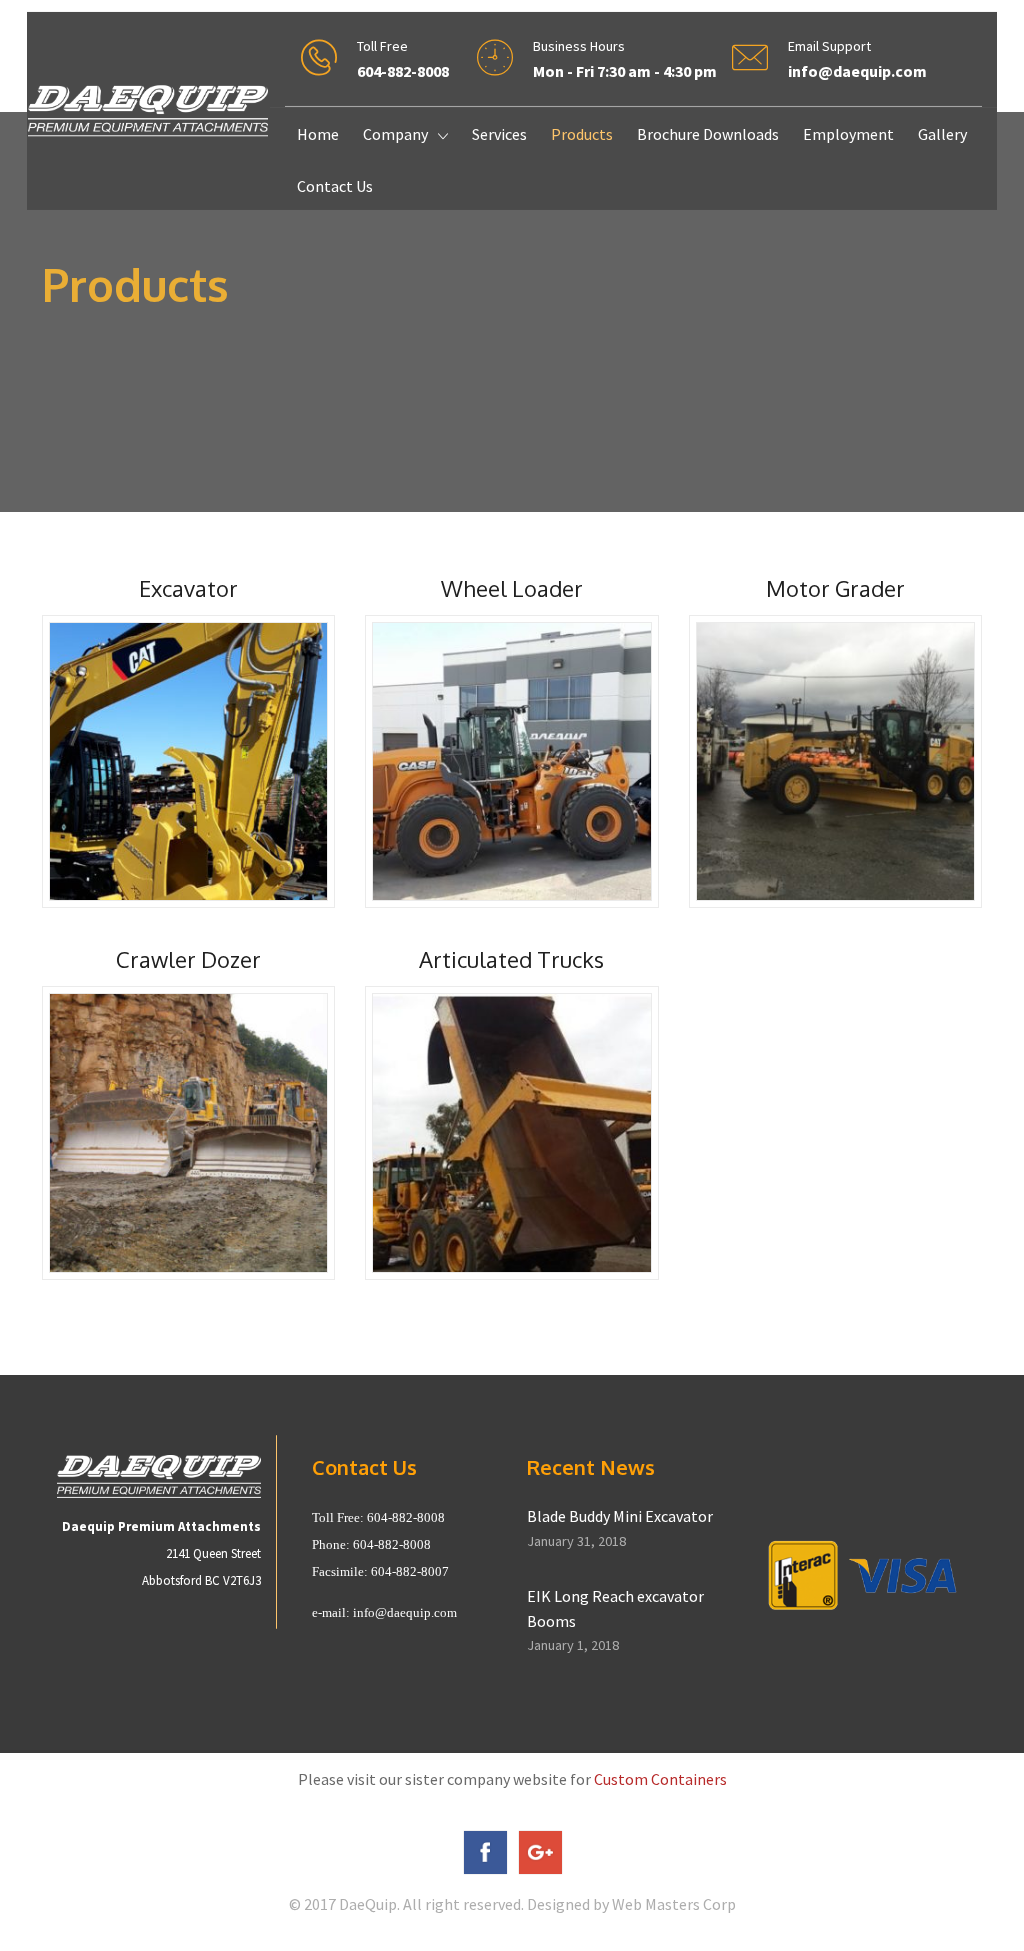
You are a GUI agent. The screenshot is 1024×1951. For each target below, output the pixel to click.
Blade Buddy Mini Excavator (620, 1516)
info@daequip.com (405, 1612)
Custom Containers (660, 1779)
